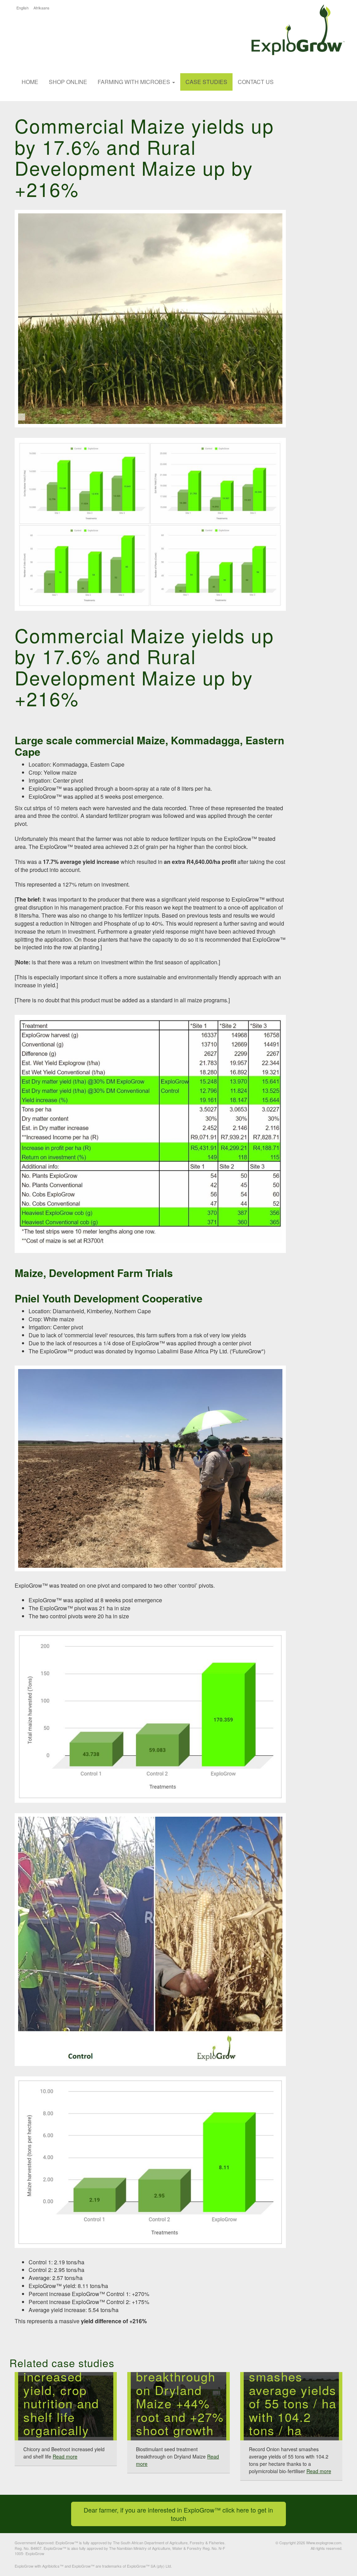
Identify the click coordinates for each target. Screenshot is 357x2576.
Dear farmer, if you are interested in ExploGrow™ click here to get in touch (179, 2514)
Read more (65, 2456)
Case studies (206, 82)
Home (30, 82)
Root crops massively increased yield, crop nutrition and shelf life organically (61, 2390)
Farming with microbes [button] (135, 82)
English (22, 8)
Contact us (256, 82)
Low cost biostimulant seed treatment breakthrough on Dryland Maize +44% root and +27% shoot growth (180, 2376)
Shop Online (68, 82)
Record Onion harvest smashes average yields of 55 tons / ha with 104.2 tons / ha (293, 2390)
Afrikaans (41, 8)
